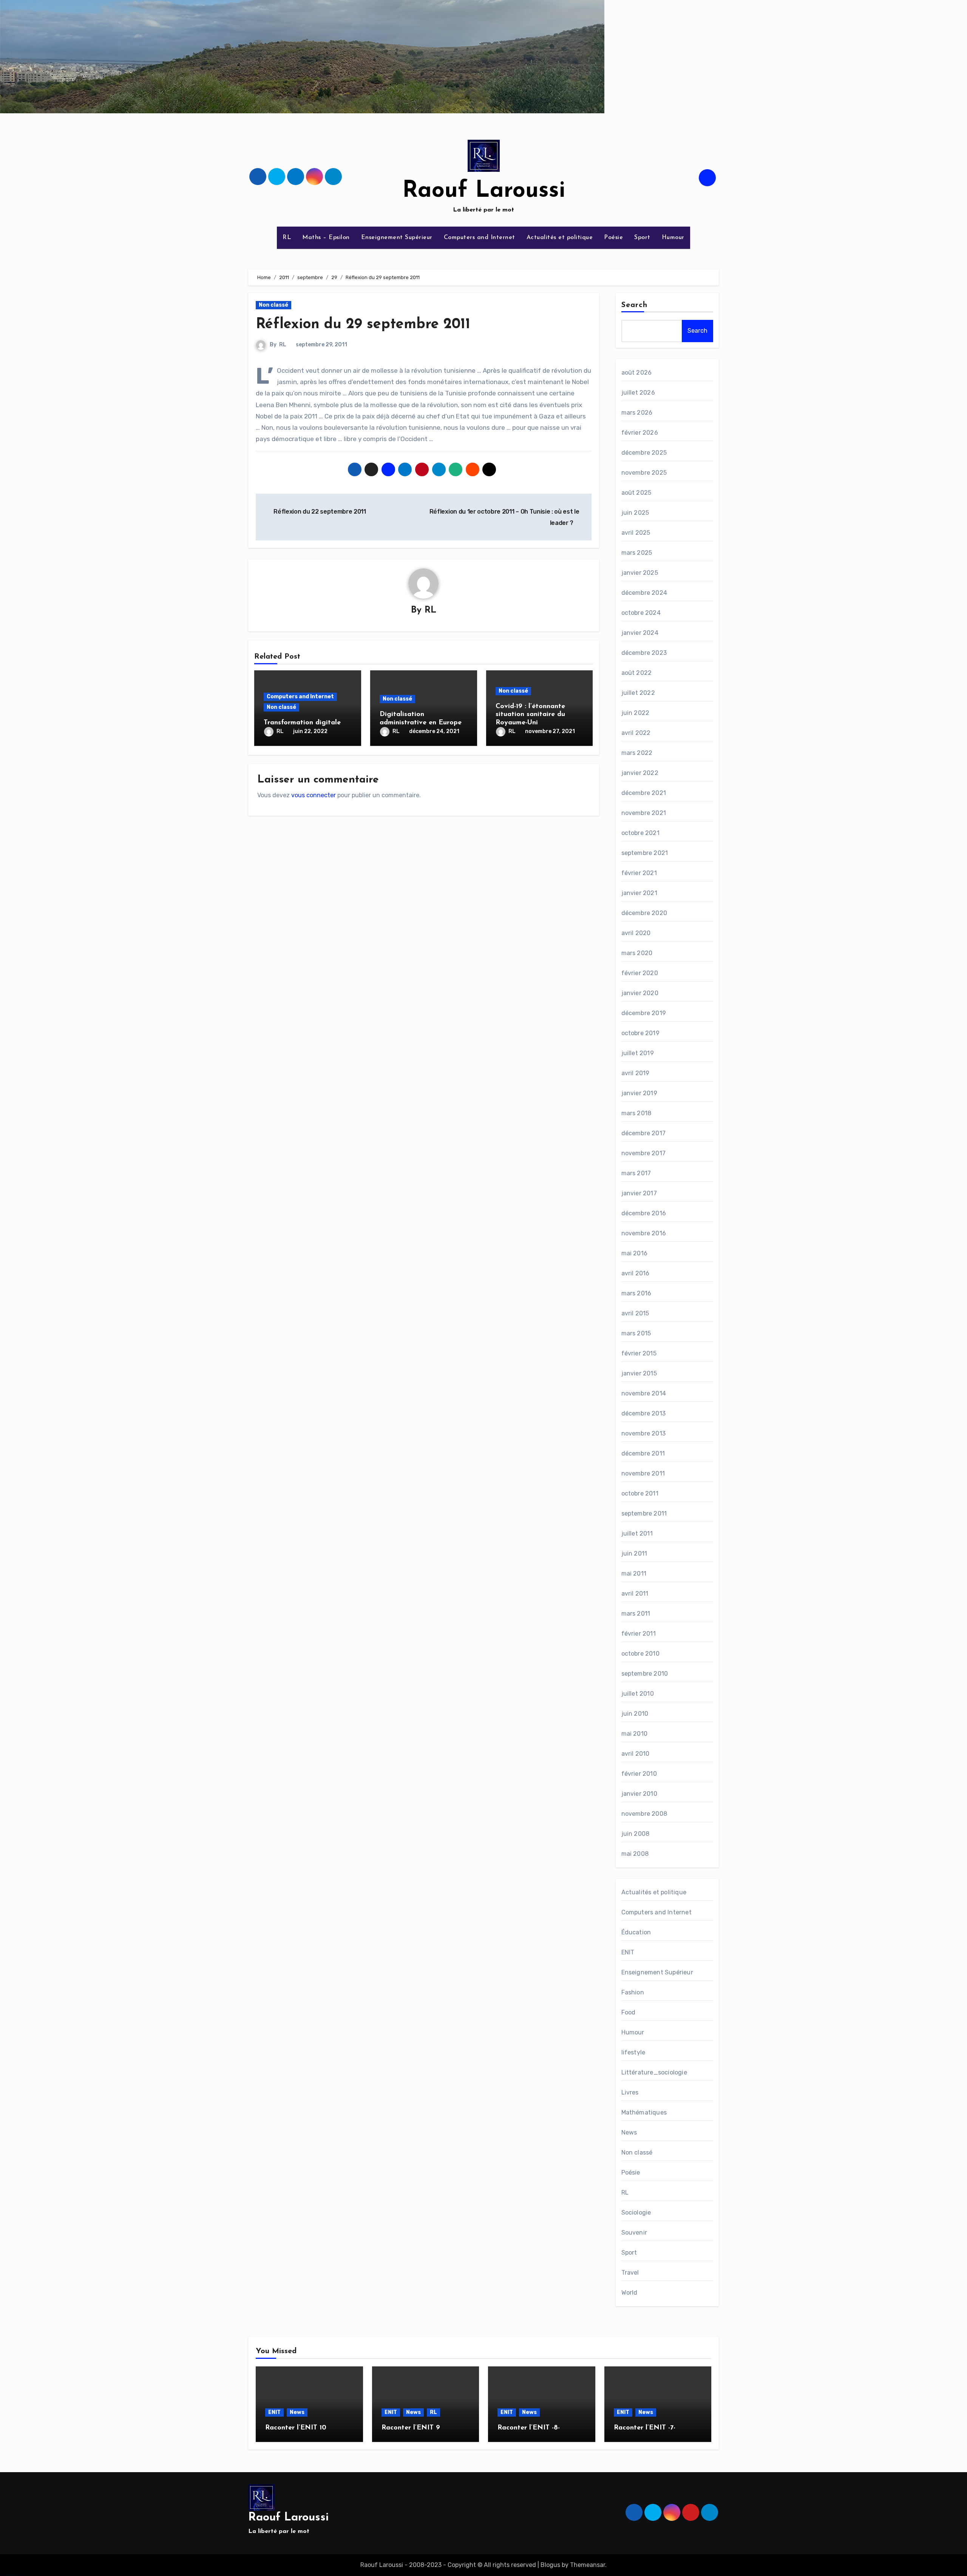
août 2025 (636, 493)
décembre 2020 (644, 913)
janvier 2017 (639, 1193)
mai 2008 (635, 1854)
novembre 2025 (644, 473)
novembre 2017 (644, 1153)
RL (287, 238)
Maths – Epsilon (326, 238)
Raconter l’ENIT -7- (645, 2428)
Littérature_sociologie (654, 2072)
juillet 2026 (638, 393)
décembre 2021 (644, 793)
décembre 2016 (644, 1213)
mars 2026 (637, 413)
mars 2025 (637, 553)
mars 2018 (636, 1113)
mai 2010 (635, 1734)
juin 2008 (636, 1834)
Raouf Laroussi (484, 191)
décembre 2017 (644, 1133)
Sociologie (636, 2213)
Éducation (636, 1932)
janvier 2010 (639, 1794)
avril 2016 (636, 1273)
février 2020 (640, 973)
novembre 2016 (644, 1233)
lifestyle (633, 2052)
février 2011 (639, 1634)
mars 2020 (637, 953)
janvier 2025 (640, 573)
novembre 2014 (644, 1393)
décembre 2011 (643, 1453)
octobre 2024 (641, 613)
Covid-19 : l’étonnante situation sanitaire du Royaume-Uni (530, 715)
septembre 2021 (645, 853)
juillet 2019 (638, 1053)
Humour (673, 238)
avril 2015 (635, 1313)
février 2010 (639, 1774)
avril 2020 (636, 933)
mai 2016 (635, 1253)
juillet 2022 (638, 693)
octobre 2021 (640, 833)
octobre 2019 (640, 1033)
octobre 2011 (640, 1493)
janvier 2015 (639, 1373)
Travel (630, 2273)
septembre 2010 (645, 1674)
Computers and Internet (480, 238)
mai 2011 (634, 1574)
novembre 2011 (643, 1473)
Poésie (613, 238)
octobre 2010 (640, 1654)
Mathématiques (644, 2112)
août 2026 (637, 373)
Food (629, 2012)
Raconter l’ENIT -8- (529, 2428)
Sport (642, 238)
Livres (630, 2092)
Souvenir (634, 2233)
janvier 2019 (639, 1093)
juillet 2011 (637, 1533)
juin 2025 (635, 513)
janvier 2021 (639, 893)
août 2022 (637, 673)
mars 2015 (636, 1333)
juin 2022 (636, 713)
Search (635, 305)
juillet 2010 (638, 1694)
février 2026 (640, 433)
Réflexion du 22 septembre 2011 (319, 512)
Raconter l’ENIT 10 (296, 2428)
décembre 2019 (644, 1013)
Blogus (550, 2565)
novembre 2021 (644, 813)
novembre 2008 (644, 1814)
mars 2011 (636, 1614)
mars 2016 (636, 1293)
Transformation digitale (302, 723)
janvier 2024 (640, 633)
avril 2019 (636, 1073)
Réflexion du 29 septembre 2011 (363, 325)
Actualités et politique (560, 238)
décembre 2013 (644, 1413)
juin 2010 (635, 1714)
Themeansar (588, 2565)
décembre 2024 (644, 593)
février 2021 (639, 873)
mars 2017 (636, 1173)
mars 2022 (637, 753)
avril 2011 (635, 1594)
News (629, 2132)
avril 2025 (636, 533)
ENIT (628, 1952)
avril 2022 (636, 733)
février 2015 (639, 1353)
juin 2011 (634, 1553)
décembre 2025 (644, 453)
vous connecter (314, 795)
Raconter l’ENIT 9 (411, 2428)
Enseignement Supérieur (397, 238)
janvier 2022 (640, 773)
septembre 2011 (644, 1513)
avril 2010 (636, 1754)
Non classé (273, 305)
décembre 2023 (644, 653)
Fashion (633, 1992)
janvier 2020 (640, 993)
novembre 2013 (644, 1433)
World (629, 2293)
